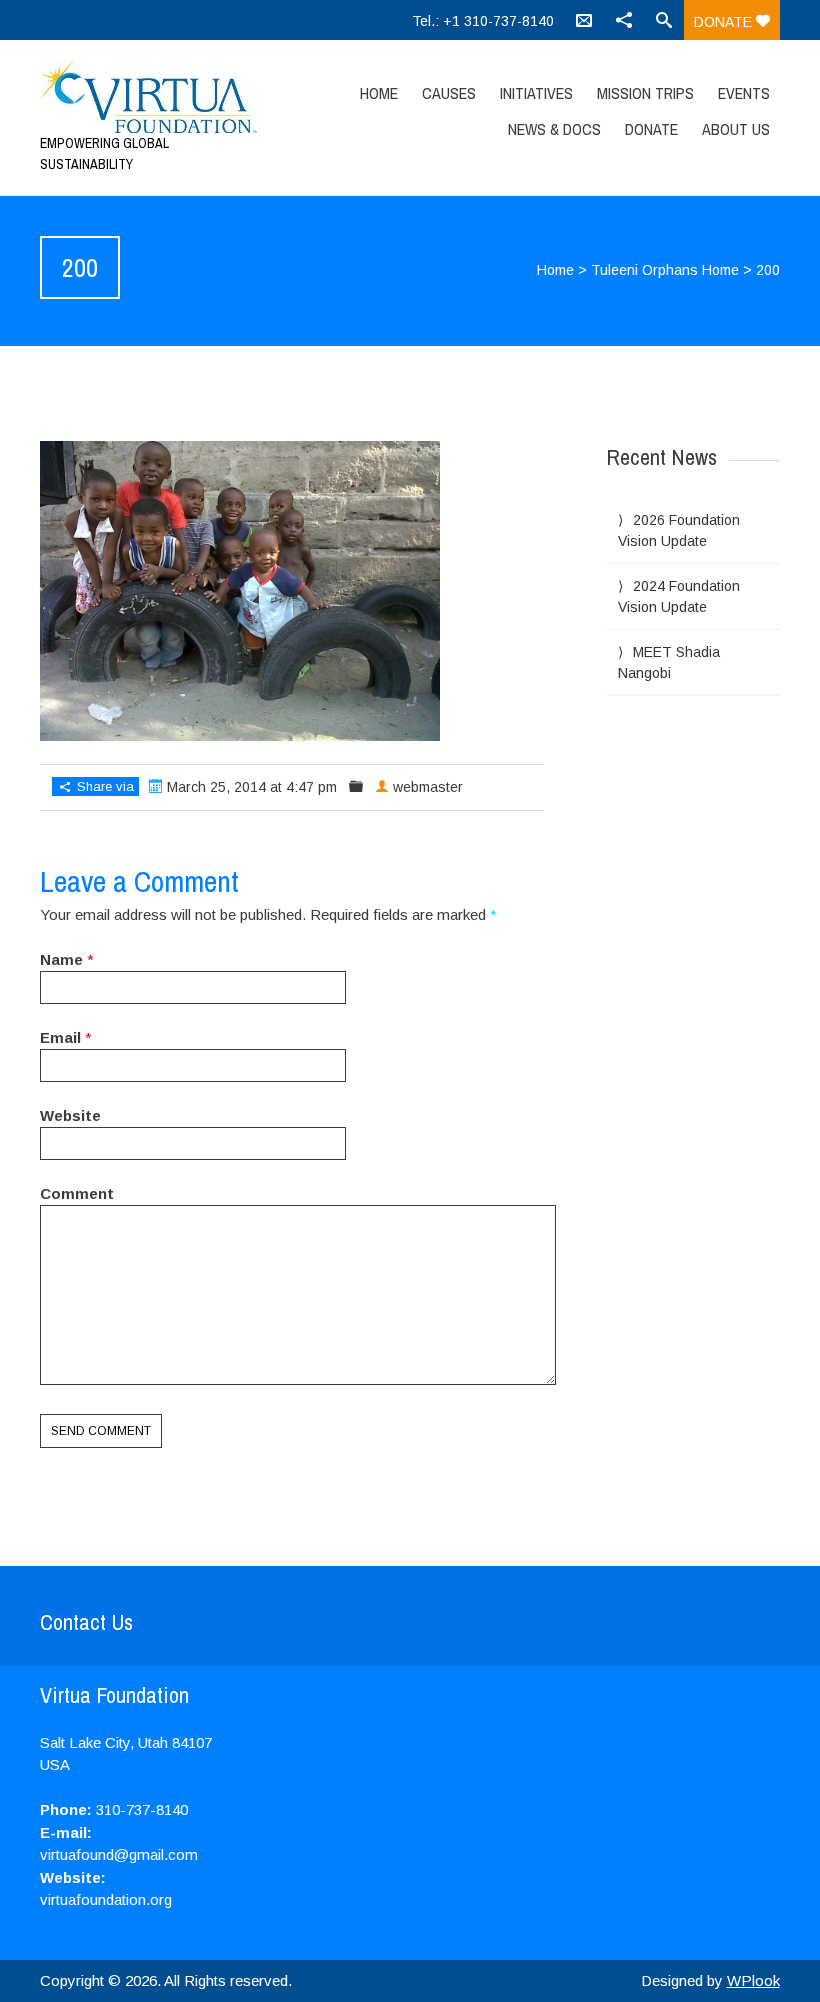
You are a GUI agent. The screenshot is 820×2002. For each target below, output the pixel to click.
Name (61, 959)
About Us (736, 129)
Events (744, 93)
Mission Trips (645, 93)
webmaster (428, 787)
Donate (725, 22)
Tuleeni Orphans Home (665, 270)
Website (70, 1115)
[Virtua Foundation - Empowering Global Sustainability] (150, 96)
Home (379, 93)
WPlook (753, 1980)
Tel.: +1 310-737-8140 (483, 21)
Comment (77, 1193)
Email (60, 1037)
